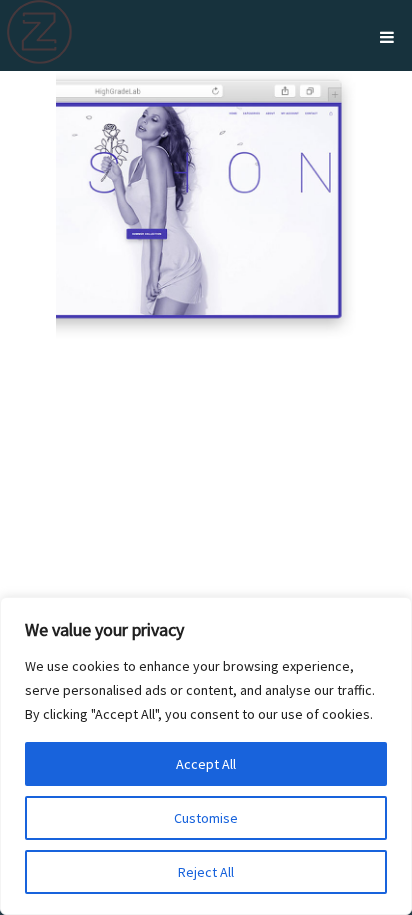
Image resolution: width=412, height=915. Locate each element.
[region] (206, 756)
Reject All (206, 872)
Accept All (206, 764)
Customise (206, 818)
